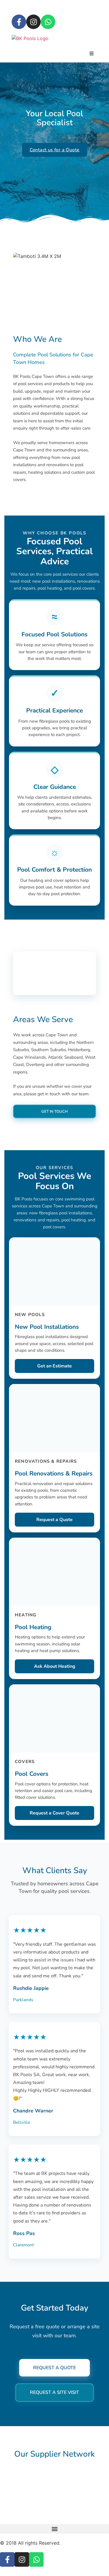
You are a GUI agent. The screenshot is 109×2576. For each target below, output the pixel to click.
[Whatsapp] (48, 22)
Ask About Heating (55, 1666)
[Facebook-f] (19, 22)
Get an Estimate (54, 1366)
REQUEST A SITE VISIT (54, 2392)
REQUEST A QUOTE (54, 2368)
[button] (54, 2529)
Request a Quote (54, 1520)
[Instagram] (33, 22)
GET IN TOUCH (54, 1112)
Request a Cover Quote (54, 1813)
